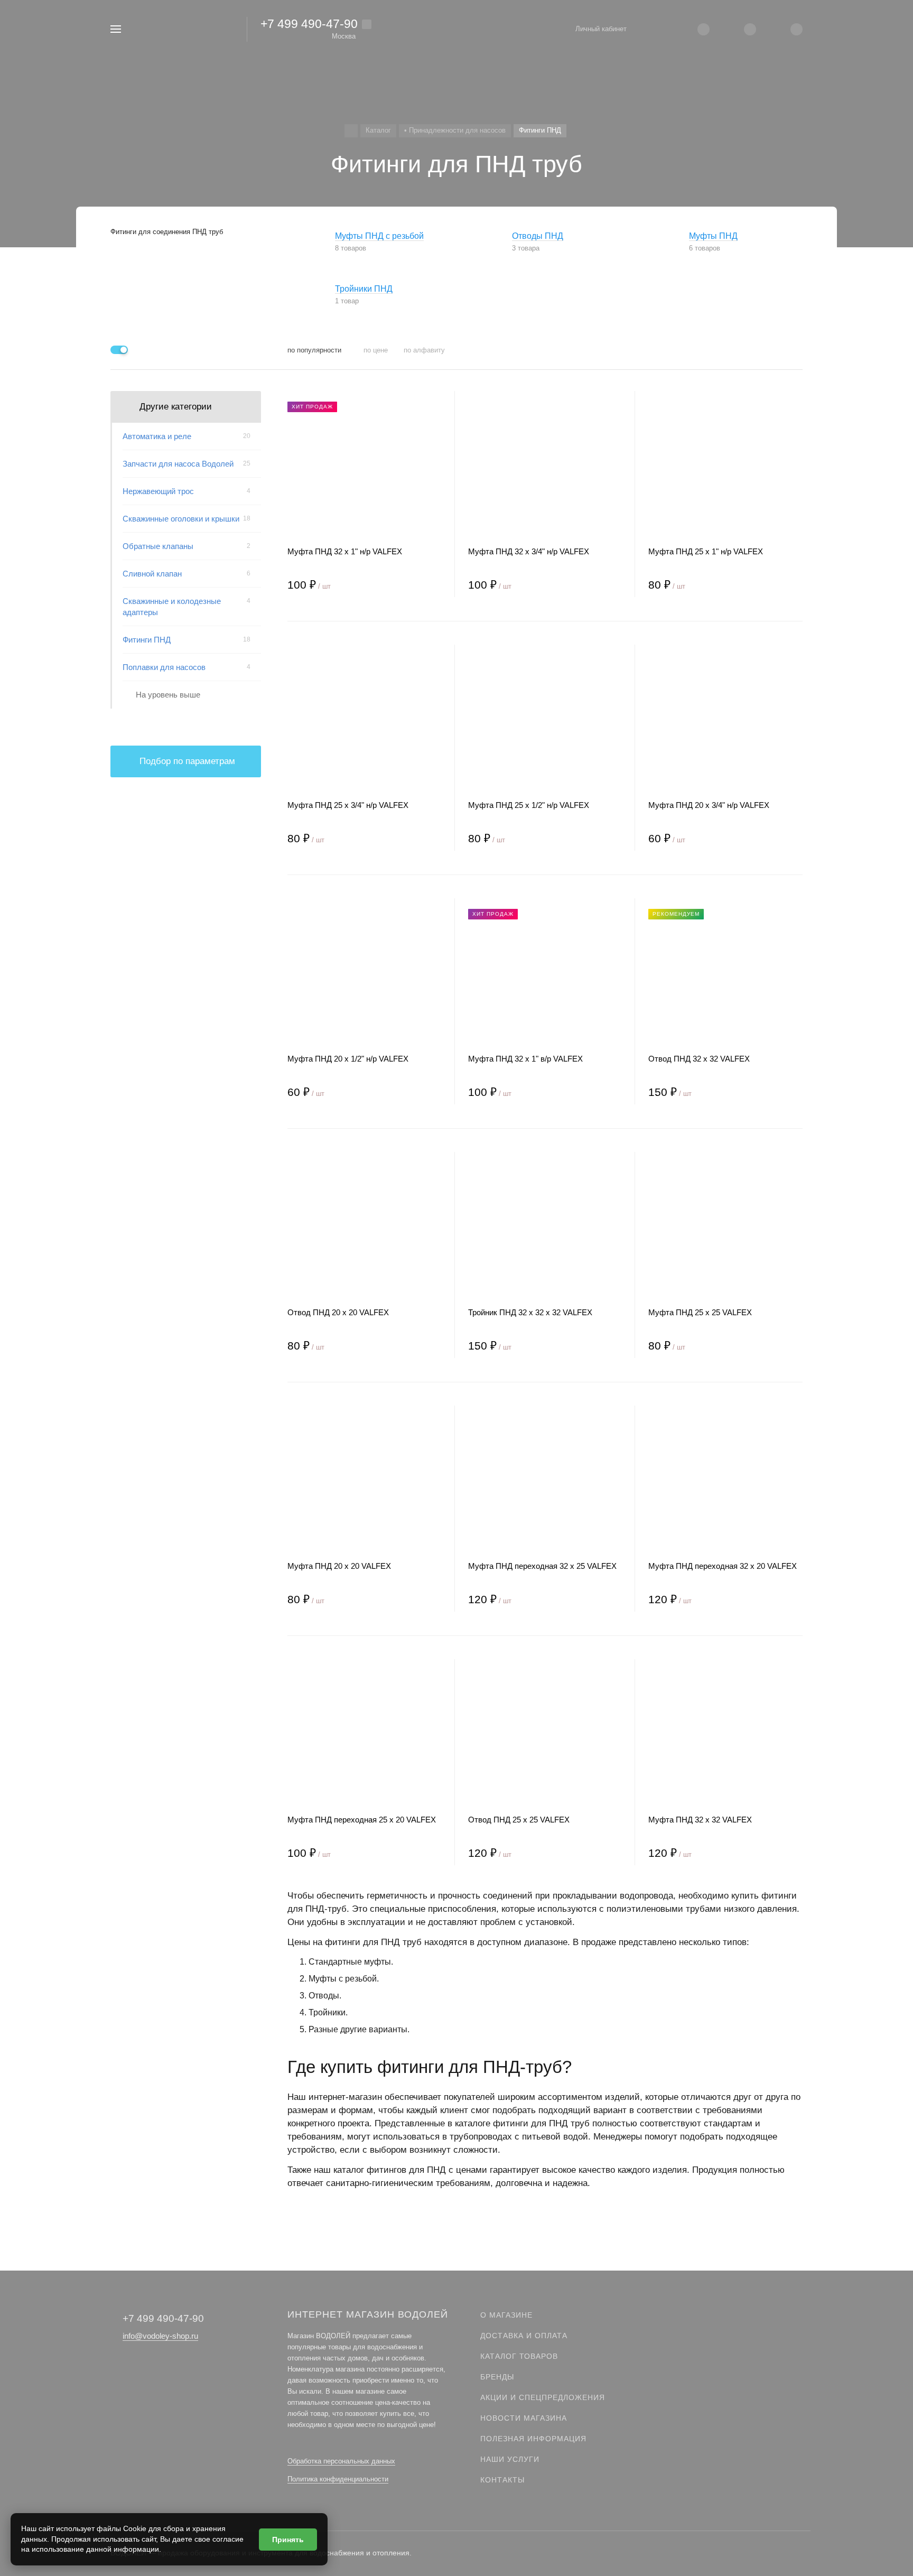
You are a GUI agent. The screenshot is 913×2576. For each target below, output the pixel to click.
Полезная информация (533, 2439)
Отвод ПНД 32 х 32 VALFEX (699, 1059)
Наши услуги (510, 2459)
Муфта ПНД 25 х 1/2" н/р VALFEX (529, 805)
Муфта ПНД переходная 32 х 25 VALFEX (542, 1566)
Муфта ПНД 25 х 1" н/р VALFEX (706, 551)
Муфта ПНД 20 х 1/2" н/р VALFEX (348, 1059)
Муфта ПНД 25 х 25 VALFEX (700, 1312)
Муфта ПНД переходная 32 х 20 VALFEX (723, 1566)
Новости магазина (524, 2418)
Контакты (502, 2480)
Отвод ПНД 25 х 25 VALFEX (519, 1820)
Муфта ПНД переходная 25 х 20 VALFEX (362, 1820)
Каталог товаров (519, 2356)
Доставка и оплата (524, 2336)
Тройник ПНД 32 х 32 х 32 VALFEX (530, 1312)
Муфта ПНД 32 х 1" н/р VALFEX (345, 551)
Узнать (186, 869)
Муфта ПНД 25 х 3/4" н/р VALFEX (348, 805)
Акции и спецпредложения (543, 2397)
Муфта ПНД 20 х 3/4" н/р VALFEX (709, 805)
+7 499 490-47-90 (309, 24)
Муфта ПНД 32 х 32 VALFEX (700, 1820)
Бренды (497, 2377)
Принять (288, 2540)
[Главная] (351, 131)
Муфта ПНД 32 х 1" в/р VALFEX (525, 1059)
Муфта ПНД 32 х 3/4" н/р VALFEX (529, 551)
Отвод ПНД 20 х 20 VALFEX (338, 1312)
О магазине (506, 2315)
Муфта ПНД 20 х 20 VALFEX (339, 1566)
